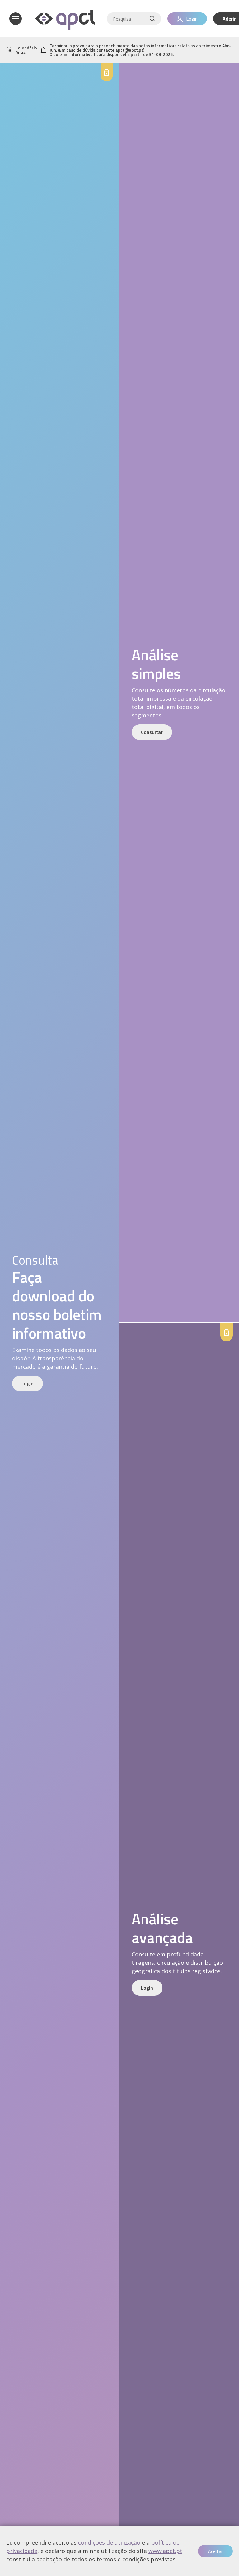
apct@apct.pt (129, 50)
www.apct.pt (165, 2551)
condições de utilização (109, 2542)
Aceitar (215, 2551)
